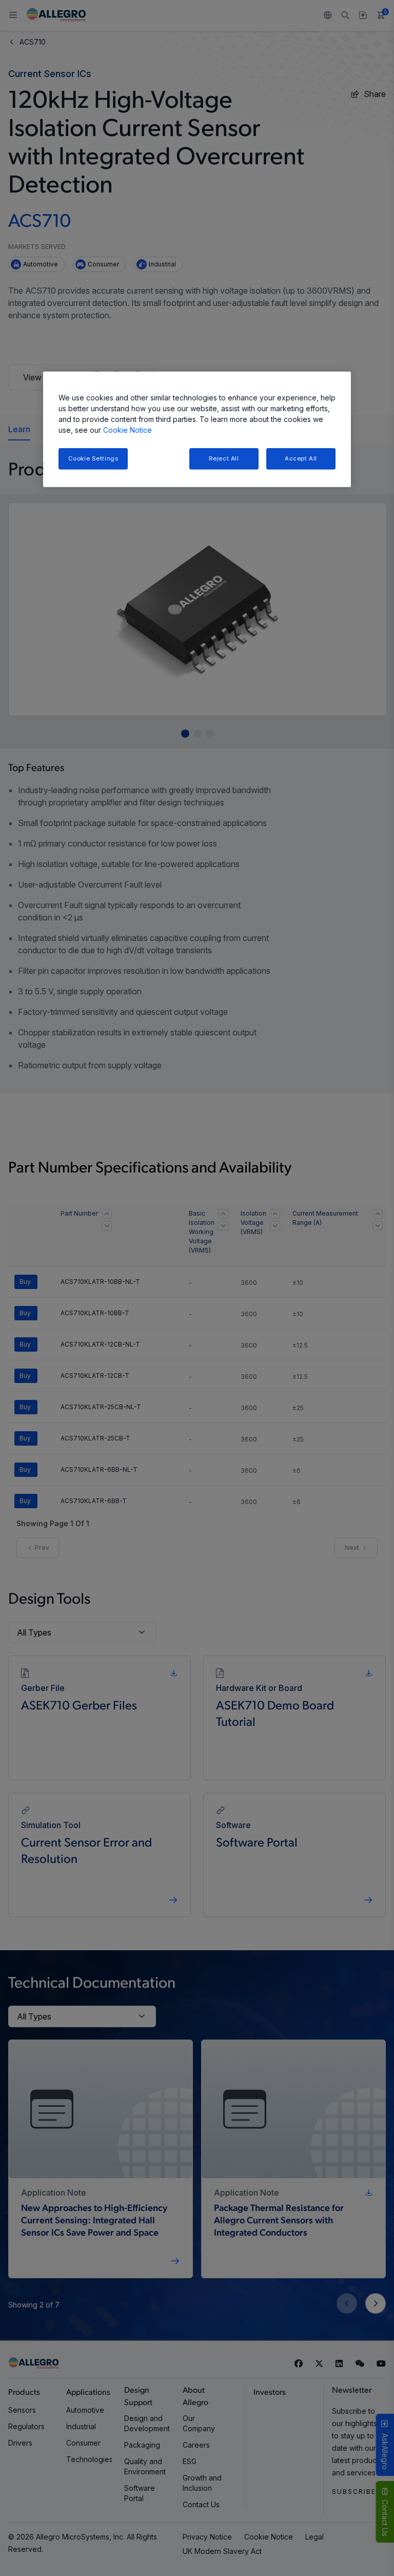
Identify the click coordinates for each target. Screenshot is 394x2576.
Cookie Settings (93, 458)
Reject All (224, 458)
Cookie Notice (127, 429)
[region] (197, 429)
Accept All (301, 458)
